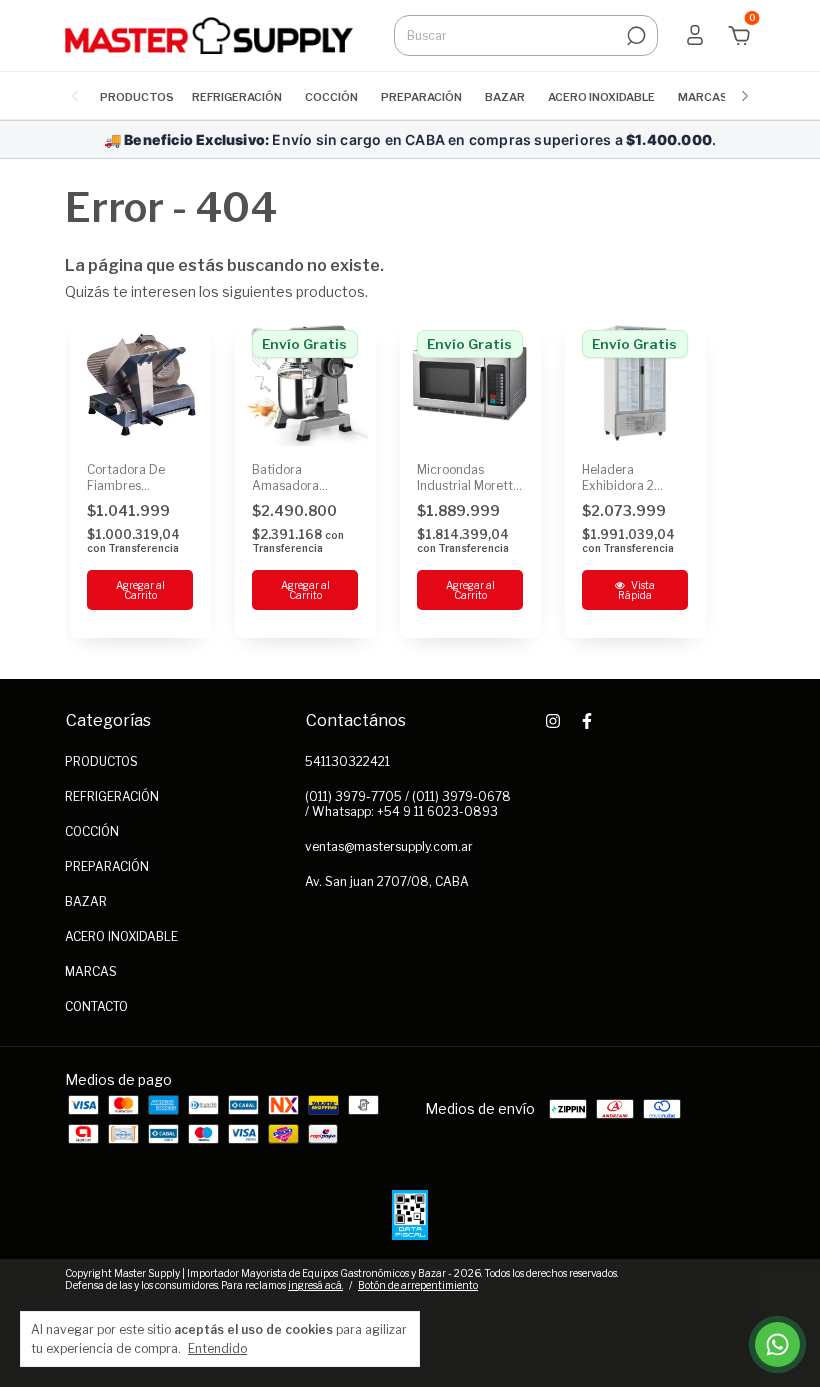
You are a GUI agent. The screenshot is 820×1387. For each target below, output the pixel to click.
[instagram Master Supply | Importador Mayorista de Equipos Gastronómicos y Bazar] (553, 721)
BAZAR (505, 97)
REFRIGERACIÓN (237, 97)
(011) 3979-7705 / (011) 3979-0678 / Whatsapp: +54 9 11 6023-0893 (408, 804)
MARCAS (703, 97)
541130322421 (347, 761)
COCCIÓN (331, 97)
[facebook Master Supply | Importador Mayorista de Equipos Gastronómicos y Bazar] (587, 721)
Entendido (217, 1348)
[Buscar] (634, 36)
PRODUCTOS (137, 97)
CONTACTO (96, 1006)
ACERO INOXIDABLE (601, 97)
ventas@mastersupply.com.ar (389, 846)
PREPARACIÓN (421, 97)
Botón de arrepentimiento (418, 1285)
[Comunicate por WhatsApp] (777, 1344)
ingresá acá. (315, 1285)
